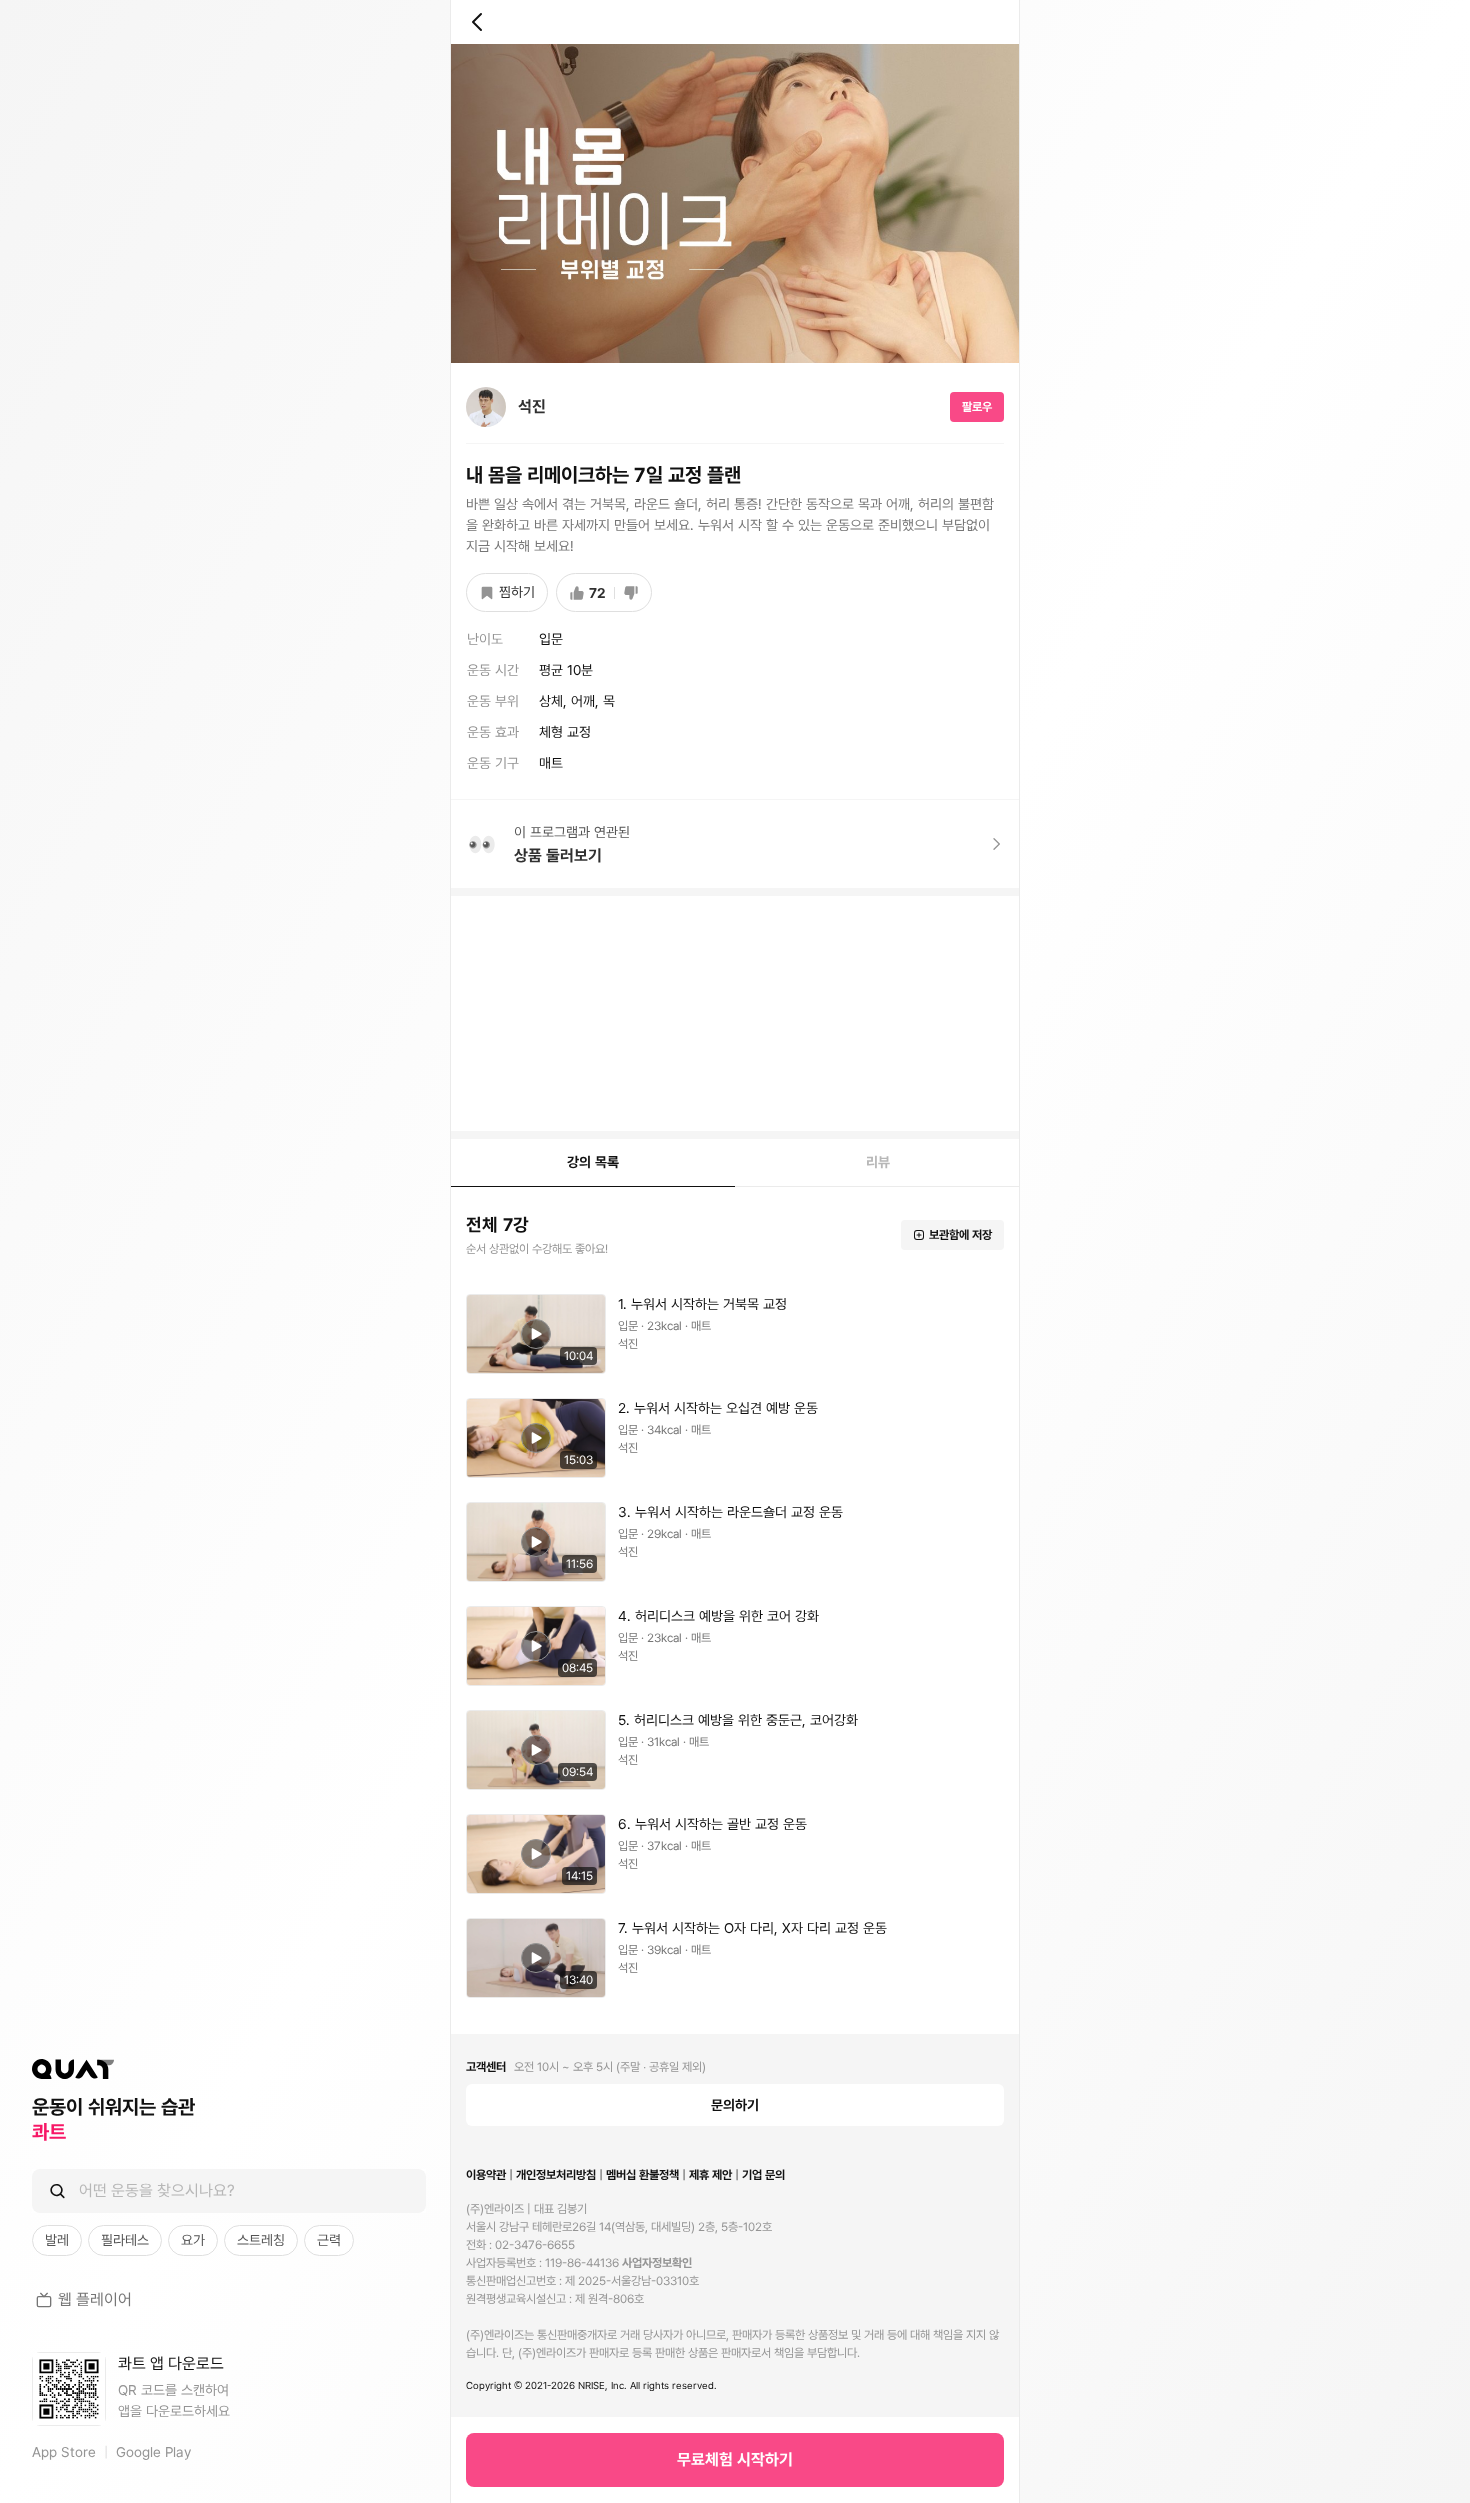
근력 (329, 2240)
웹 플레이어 (95, 2299)
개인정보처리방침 (556, 2175)
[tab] (592, 1163)
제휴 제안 (710, 2175)
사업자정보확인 (657, 2263)
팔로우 (977, 407)
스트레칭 (261, 2240)
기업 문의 (763, 2175)
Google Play (153, 2452)
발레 (57, 2240)
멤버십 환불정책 (642, 2175)
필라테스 (125, 2240)
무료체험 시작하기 (735, 2459)
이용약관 (486, 2175)
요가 (193, 2240)
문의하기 (735, 2105)
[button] (735, 1334)
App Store (64, 2452)
